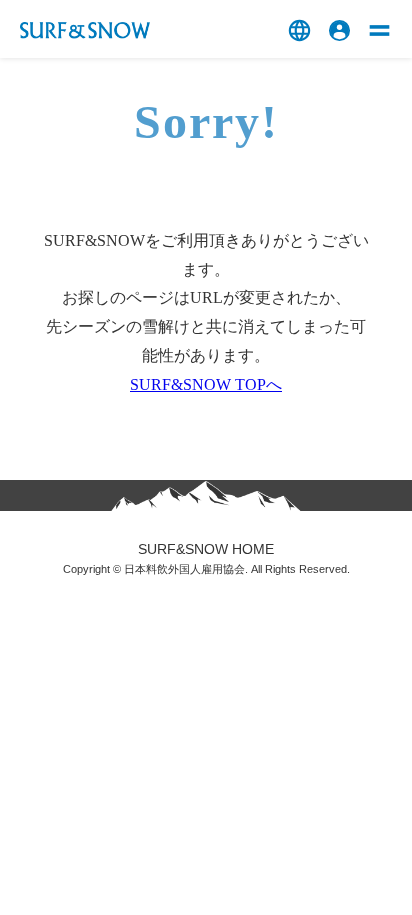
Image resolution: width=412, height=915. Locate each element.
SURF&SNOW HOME (206, 549)
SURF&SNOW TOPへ (206, 384)
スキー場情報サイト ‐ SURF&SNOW (85, 30)
